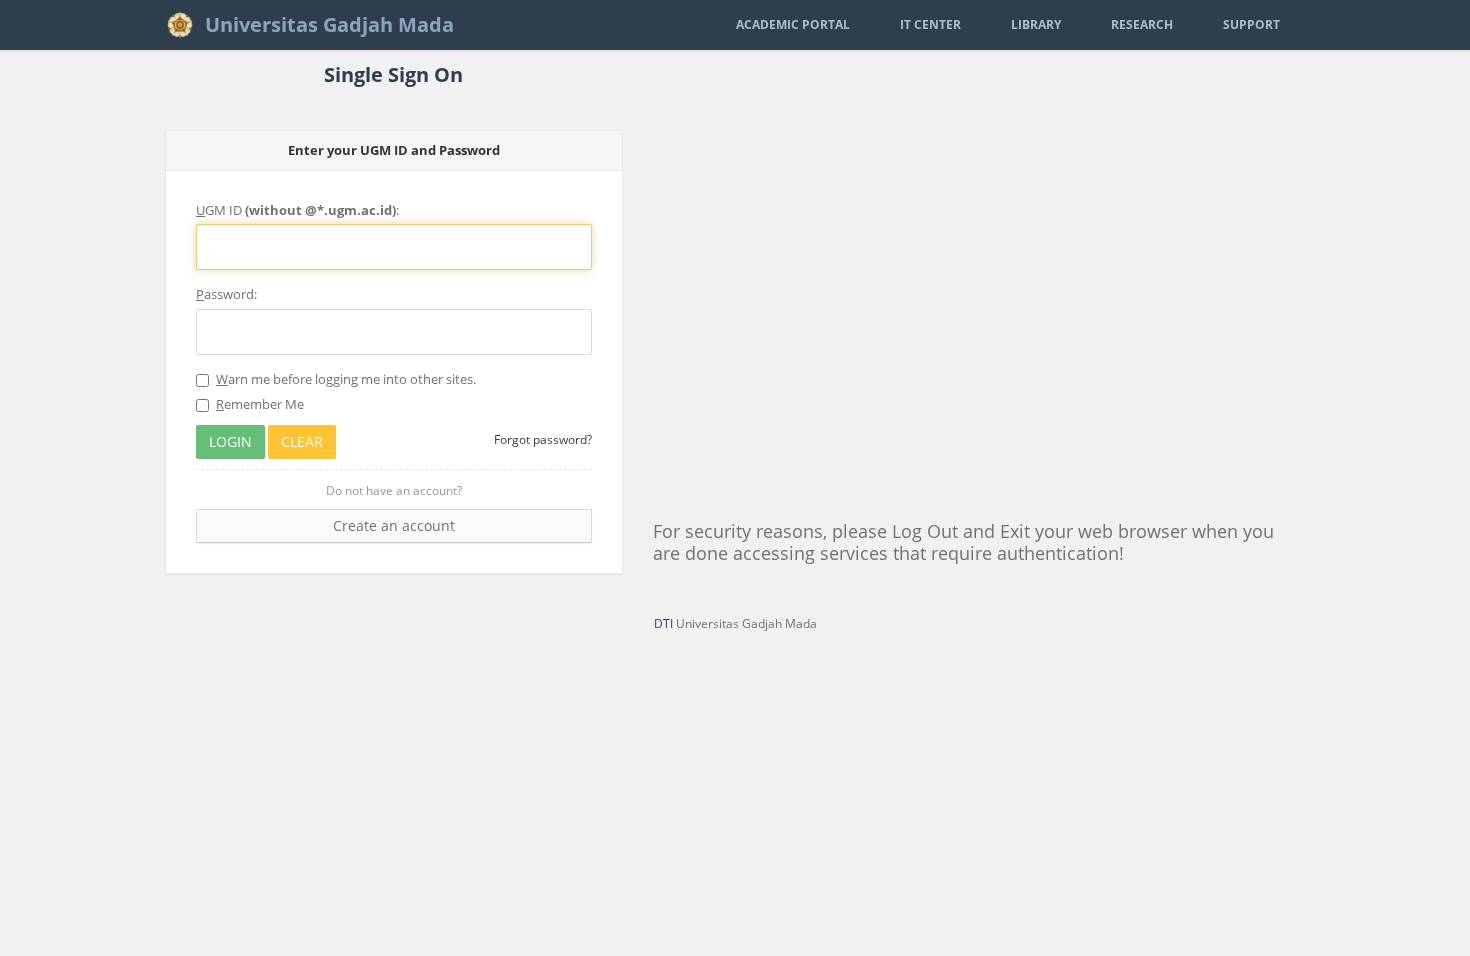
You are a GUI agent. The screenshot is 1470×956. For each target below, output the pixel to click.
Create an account (394, 525)
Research (1142, 24)
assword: (226, 294)
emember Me (260, 404)
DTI (663, 623)
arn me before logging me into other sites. (346, 379)
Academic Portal (793, 24)
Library (1036, 24)
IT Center (930, 24)
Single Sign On (393, 74)
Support (1251, 24)
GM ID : (297, 210)
